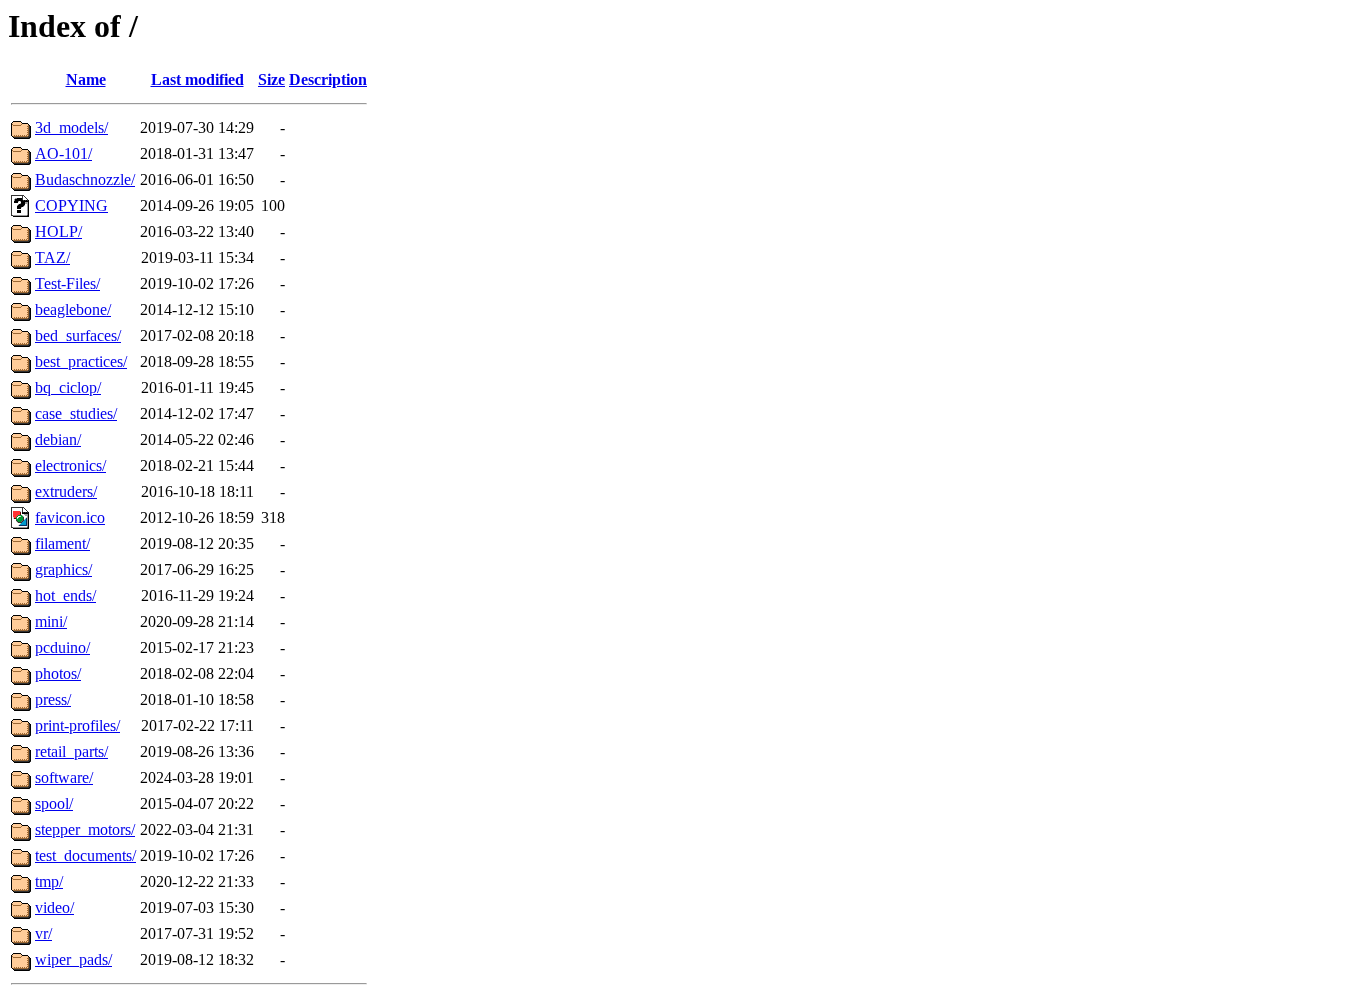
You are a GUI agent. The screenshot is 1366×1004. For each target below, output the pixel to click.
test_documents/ (85, 855)
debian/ (58, 439)
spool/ (54, 803)
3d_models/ (71, 127)
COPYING (71, 205)
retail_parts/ (71, 751)
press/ (53, 699)
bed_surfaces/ (78, 335)
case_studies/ (76, 413)
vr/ (43, 933)
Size (271, 79)
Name (86, 79)
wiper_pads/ (73, 959)
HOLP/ (58, 231)
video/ (54, 907)
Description (328, 79)
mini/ (51, 621)
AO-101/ (63, 153)
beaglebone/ (73, 309)
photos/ (58, 673)
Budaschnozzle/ (85, 179)
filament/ (62, 543)
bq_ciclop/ (68, 387)
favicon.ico (70, 517)
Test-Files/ (67, 283)
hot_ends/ (65, 595)
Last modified (197, 79)
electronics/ (70, 465)
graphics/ (63, 569)
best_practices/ (81, 361)
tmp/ (49, 881)
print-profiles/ (77, 725)
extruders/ (66, 491)
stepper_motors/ (85, 829)
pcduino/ (62, 647)
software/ (64, 777)
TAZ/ (52, 257)
